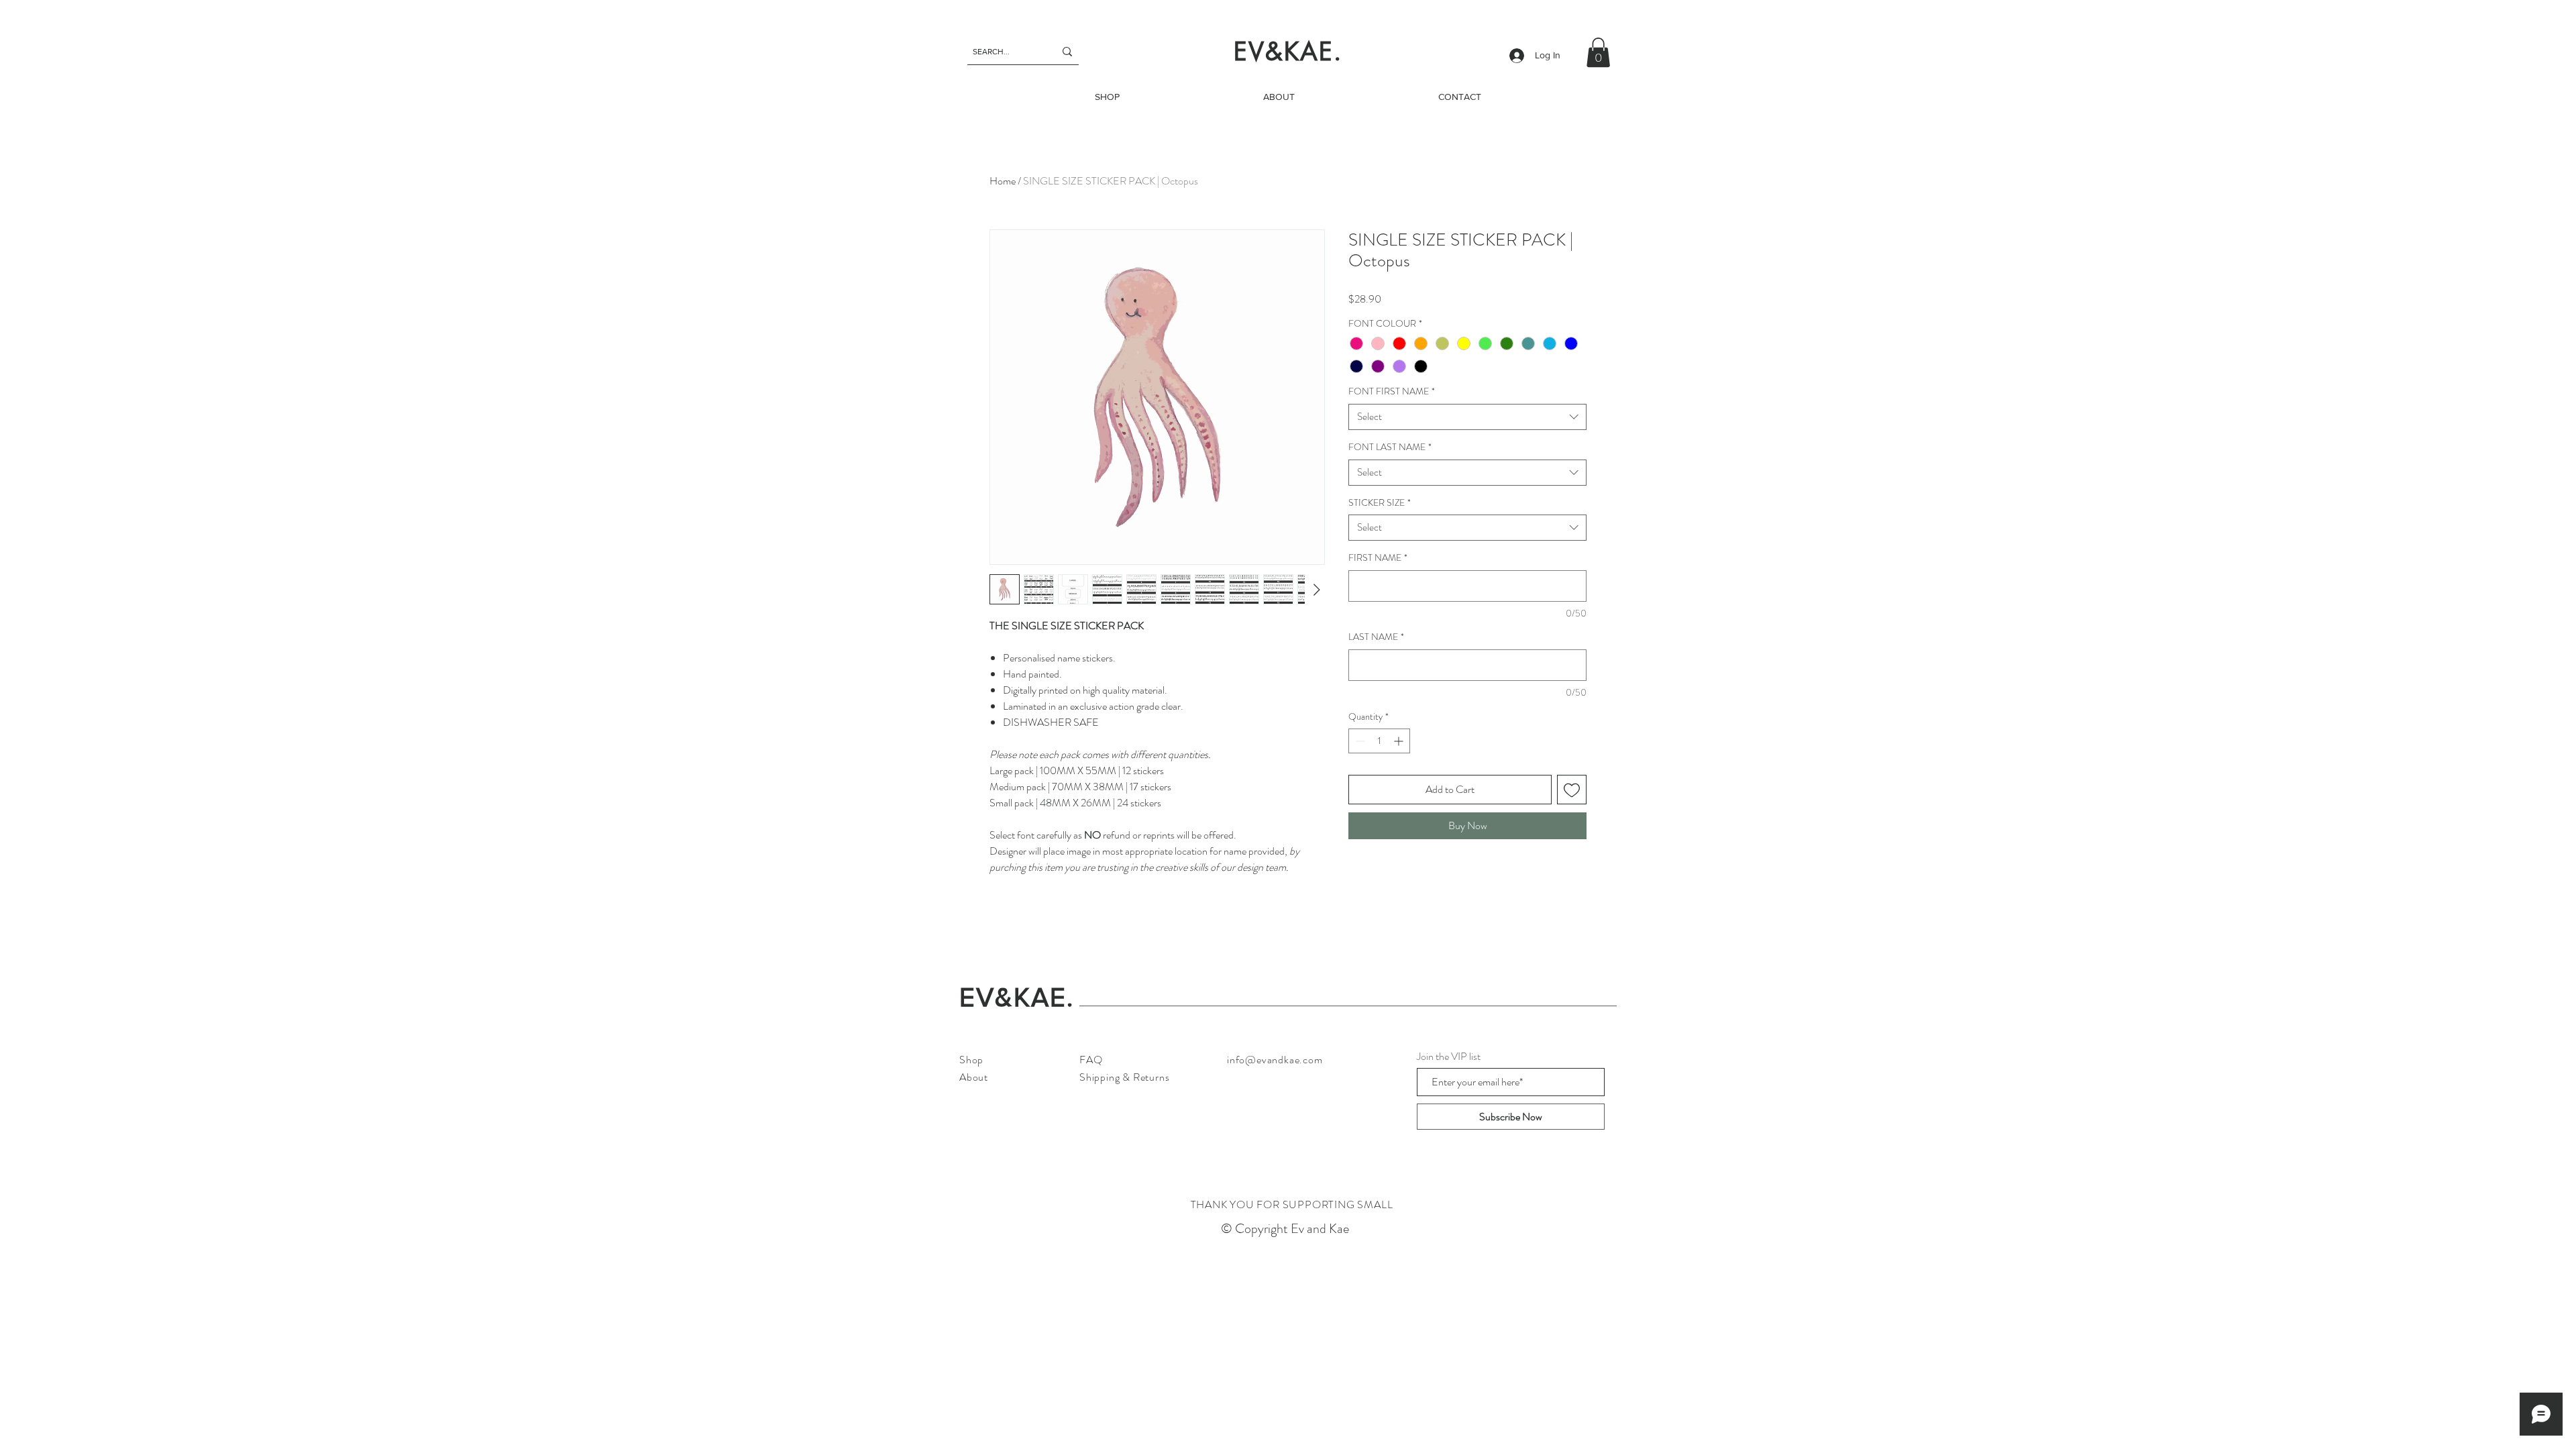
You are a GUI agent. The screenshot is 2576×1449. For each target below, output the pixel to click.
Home (1003, 181)
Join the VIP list (1449, 1057)
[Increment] (1400, 741)
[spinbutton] (1379, 741)
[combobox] (1467, 417)
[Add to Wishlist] (1572, 790)
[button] (1598, 52)
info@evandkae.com (1275, 1060)
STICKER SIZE (1380, 503)
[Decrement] (1359, 741)
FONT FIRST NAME (1392, 391)
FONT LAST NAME (1390, 447)
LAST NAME (1376, 637)
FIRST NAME (1378, 558)
